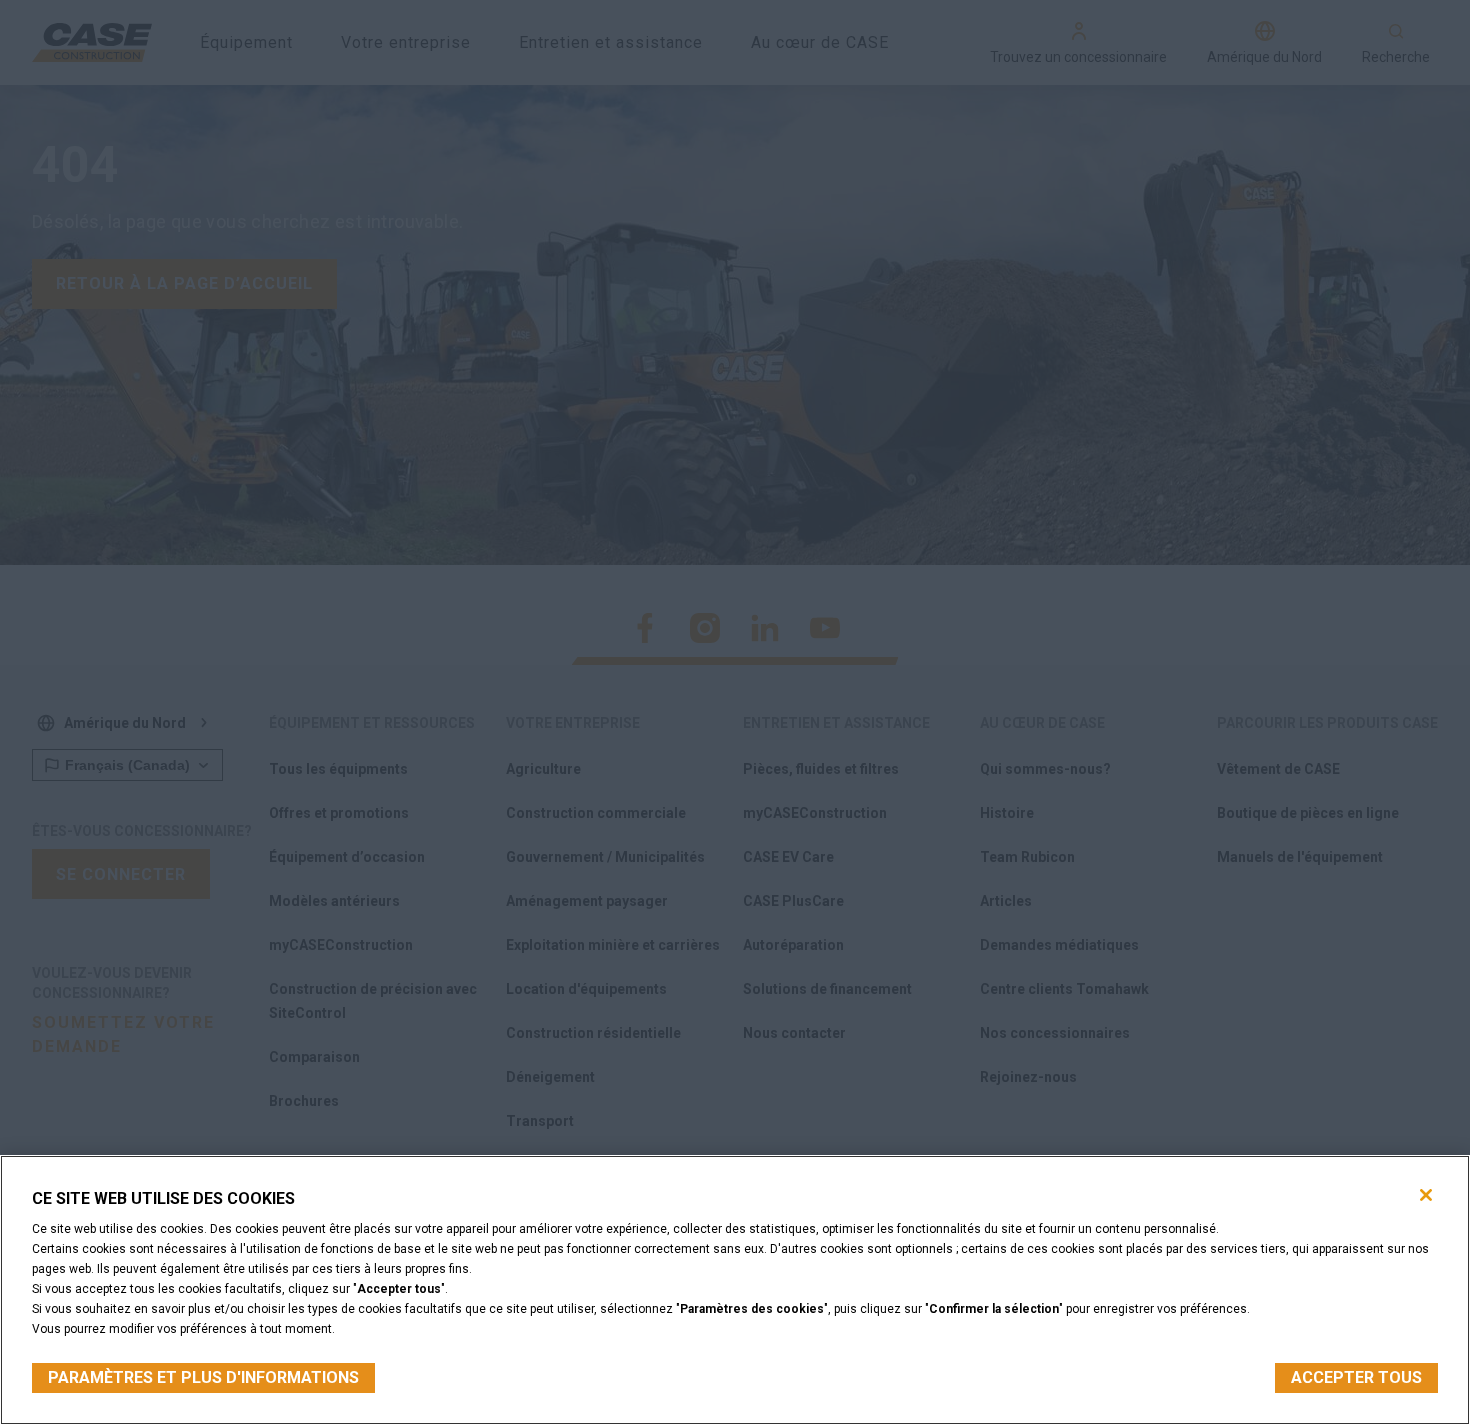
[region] (735, 1290)
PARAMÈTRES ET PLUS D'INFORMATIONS (203, 1377)
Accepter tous (1356, 1377)
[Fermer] (1426, 1195)
